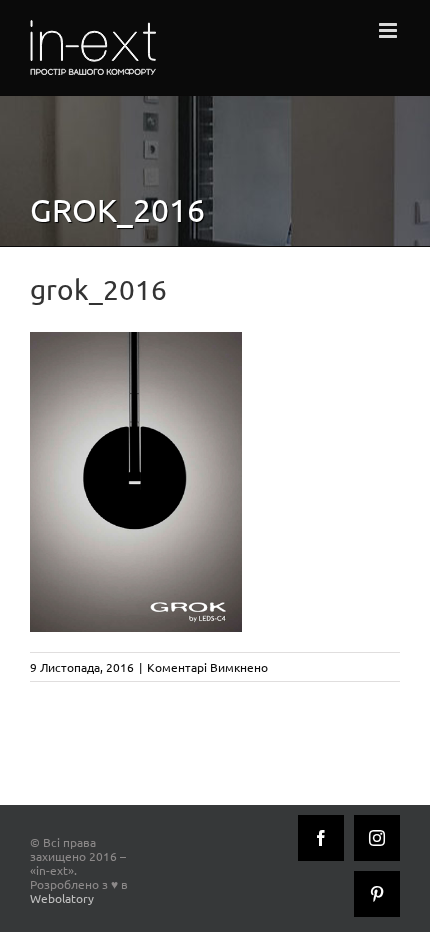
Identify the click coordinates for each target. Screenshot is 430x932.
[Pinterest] (377, 894)
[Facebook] (321, 838)
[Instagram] (377, 838)
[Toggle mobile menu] (389, 30)
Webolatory (62, 898)
